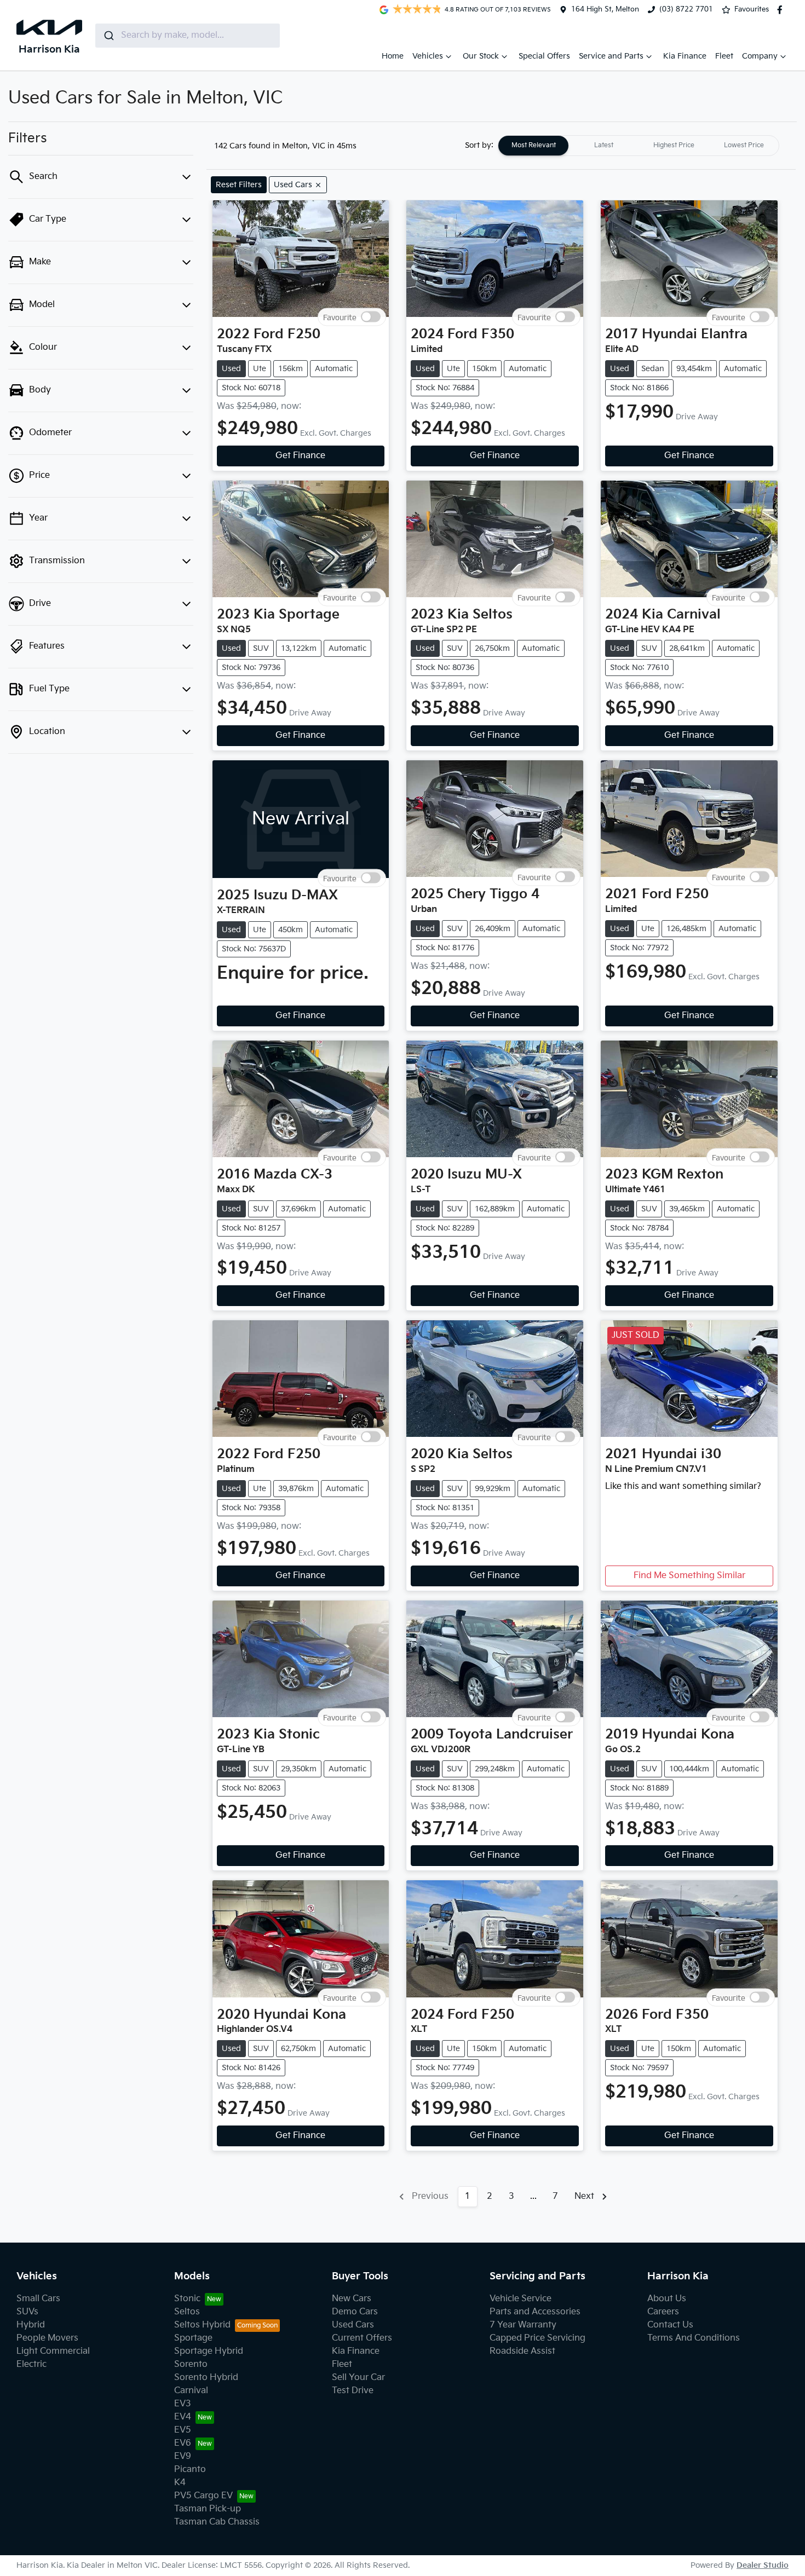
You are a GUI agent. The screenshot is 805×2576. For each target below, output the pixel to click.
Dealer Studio (763, 2565)
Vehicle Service (521, 2299)
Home (393, 56)
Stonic (187, 2299)
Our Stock (481, 56)
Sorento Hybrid (206, 2378)
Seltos (187, 2312)
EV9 (183, 2456)
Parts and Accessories (535, 2312)
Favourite (340, 317)
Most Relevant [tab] (534, 145)
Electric (31, 2364)
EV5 (183, 2430)
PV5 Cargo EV (203, 2496)
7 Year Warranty (523, 2325)
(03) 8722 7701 (686, 9)
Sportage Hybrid (209, 2351)
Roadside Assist (522, 2351)
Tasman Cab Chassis (217, 2522)
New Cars (352, 2299)
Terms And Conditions (694, 2338)
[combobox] (188, 36)
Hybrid (31, 2325)
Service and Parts (611, 56)
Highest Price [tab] (674, 145)
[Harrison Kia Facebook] (782, 10)
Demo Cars (355, 2312)
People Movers (47, 2338)
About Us (667, 2299)
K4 (180, 2483)
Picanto (190, 2470)
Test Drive (353, 2391)
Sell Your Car (358, 2378)
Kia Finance (685, 56)
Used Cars (353, 2325)
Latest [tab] (604, 145)
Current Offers (362, 2338)
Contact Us (670, 2325)
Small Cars (38, 2299)
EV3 (183, 2404)
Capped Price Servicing (537, 2338)
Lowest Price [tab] (744, 145)
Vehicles (428, 56)
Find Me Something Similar (689, 1576)
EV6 (183, 2443)
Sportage (193, 2338)
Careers (663, 2312)
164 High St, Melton (605, 9)
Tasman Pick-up (208, 2509)
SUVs (27, 2312)
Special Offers (544, 56)
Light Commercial (53, 2351)
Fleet (724, 56)
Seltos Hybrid (202, 2325)
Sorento (191, 2364)
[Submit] (108, 36)
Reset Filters (239, 185)
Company (760, 56)
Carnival (191, 2391)
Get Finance (300, 456)
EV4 (183, 2417)
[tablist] (639, 146)
